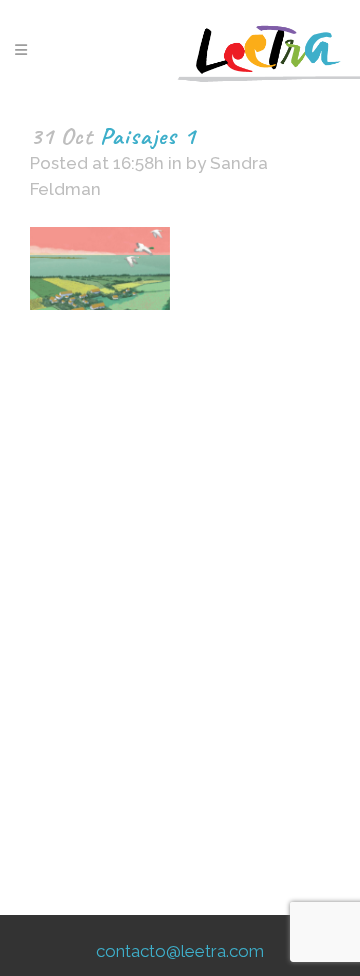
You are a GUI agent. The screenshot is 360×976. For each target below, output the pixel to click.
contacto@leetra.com (180, 951)
